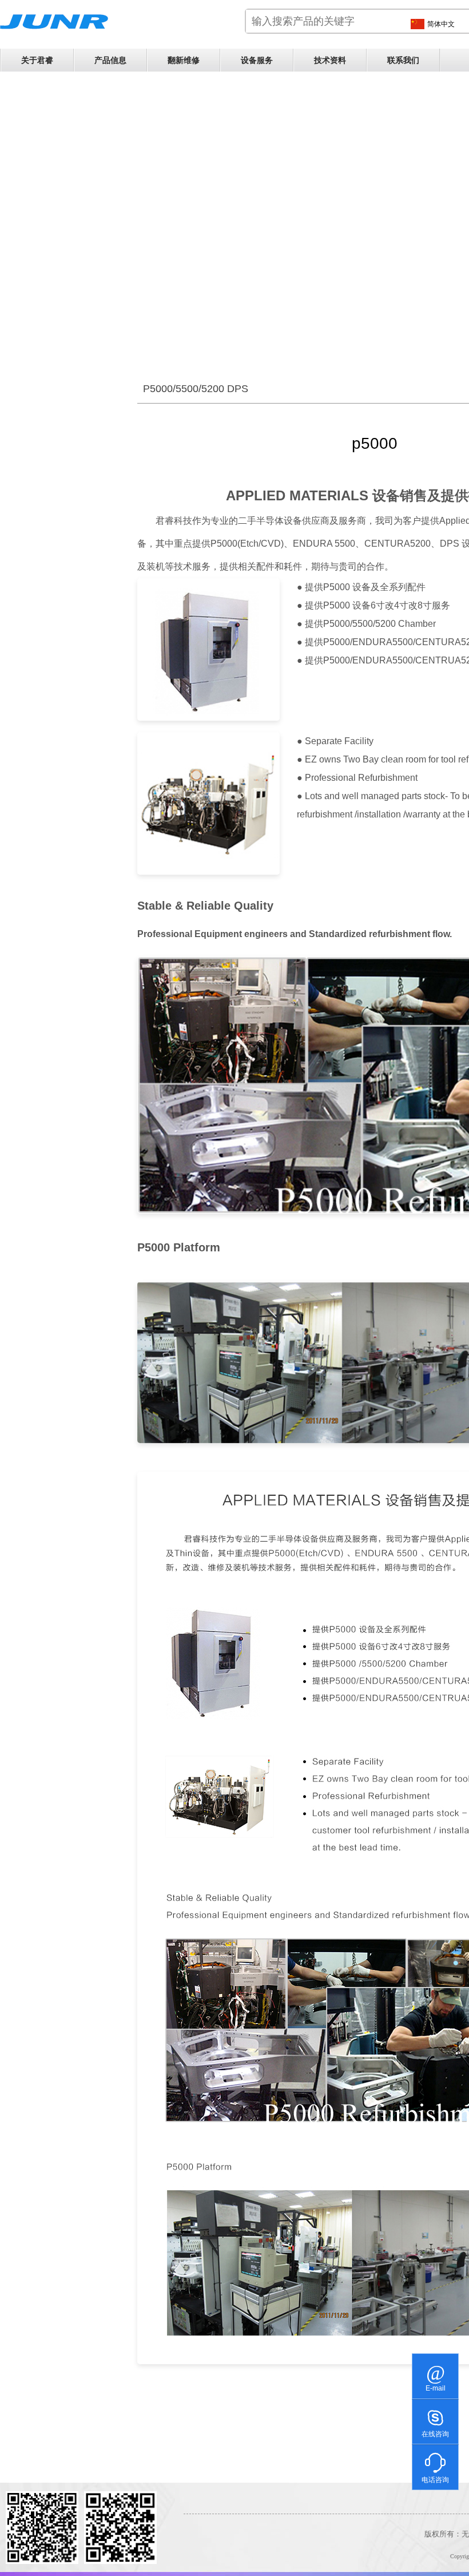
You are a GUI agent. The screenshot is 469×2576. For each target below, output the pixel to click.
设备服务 (257, 60)
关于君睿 (37, 60)
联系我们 (403, 60)
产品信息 (110, 60)
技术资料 (330, 60)
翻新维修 (184, 60)
